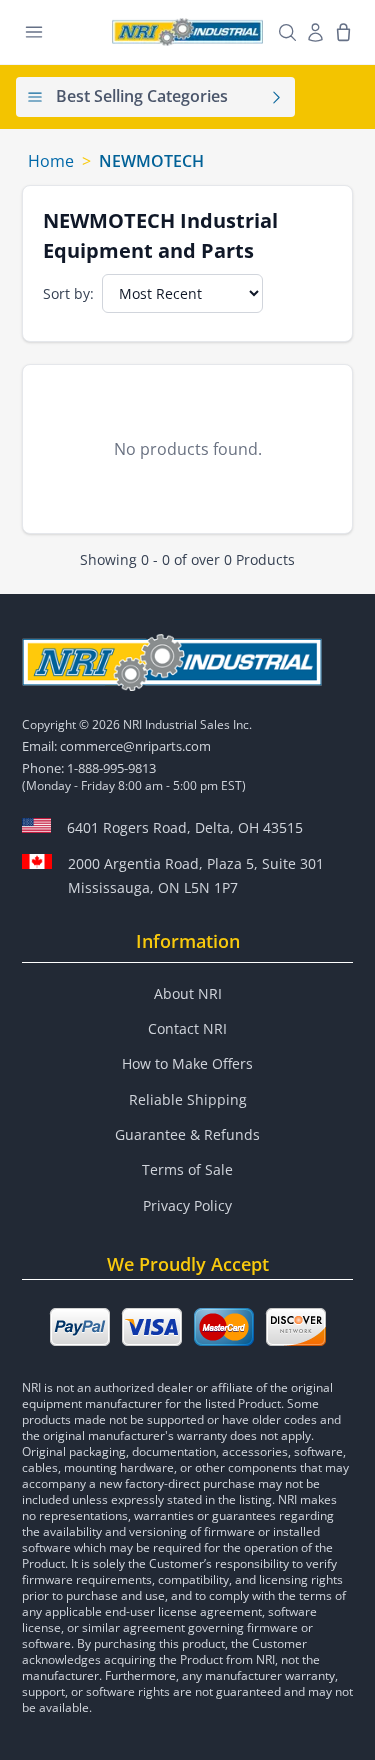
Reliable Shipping (188, 1099)
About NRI (188, 993)
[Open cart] (343, 32)
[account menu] (315, 32)
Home (51, 161)
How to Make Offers (187, 1063)
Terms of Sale (187, 1169)
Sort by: (68, 293)
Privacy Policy (187, 1205)
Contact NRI (187, 1028)
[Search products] (287, 32)
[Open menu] (34, 32)
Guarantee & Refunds (187, 1134)
